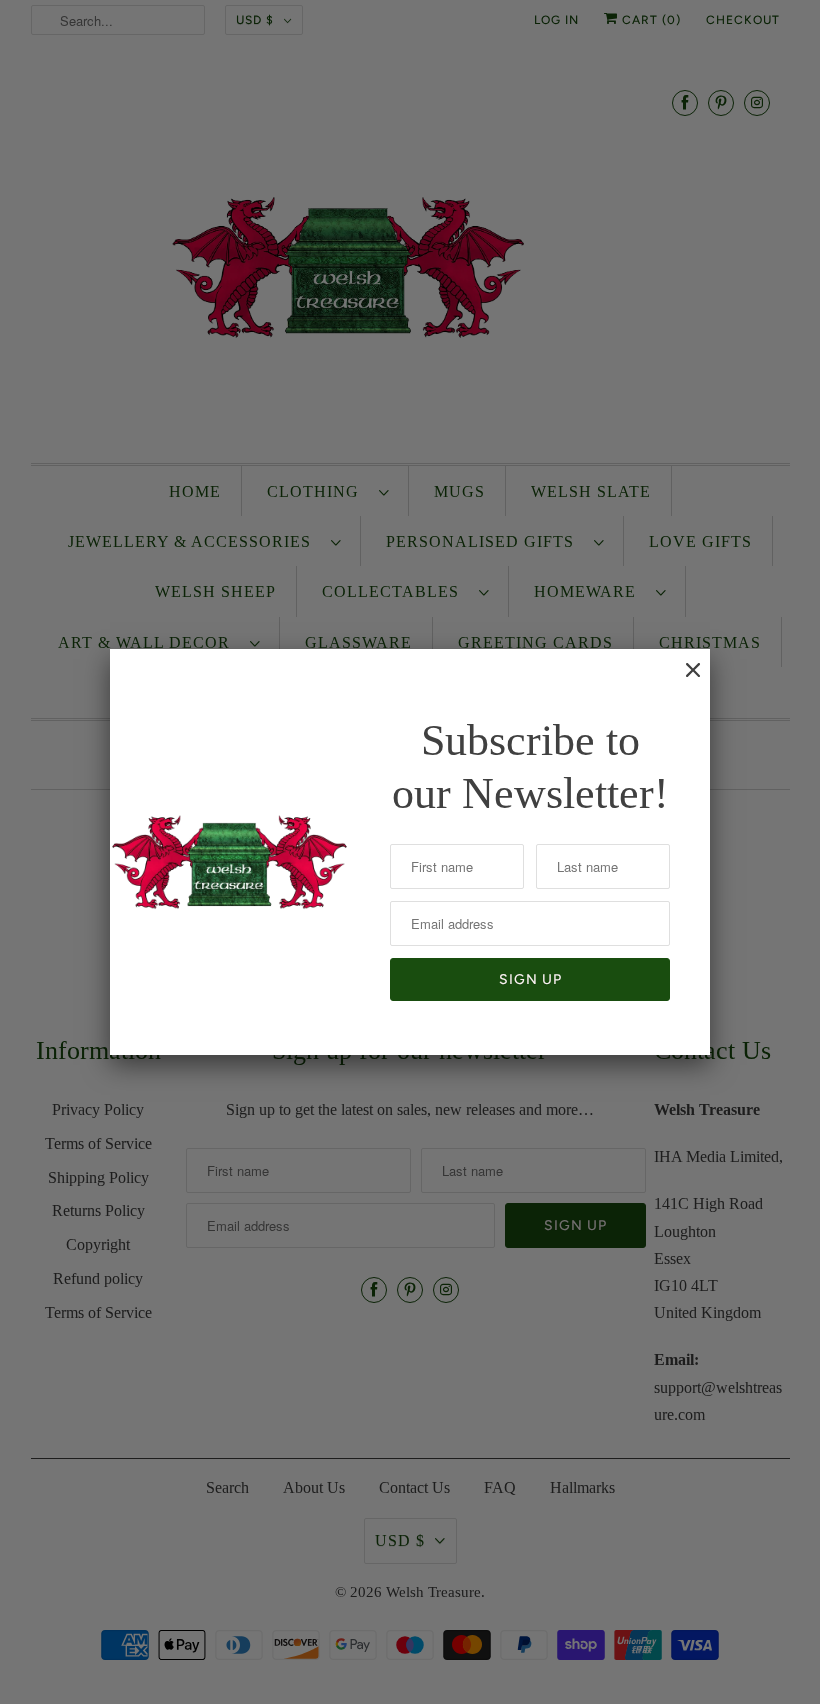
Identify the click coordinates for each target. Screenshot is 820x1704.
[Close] (683, 680)
